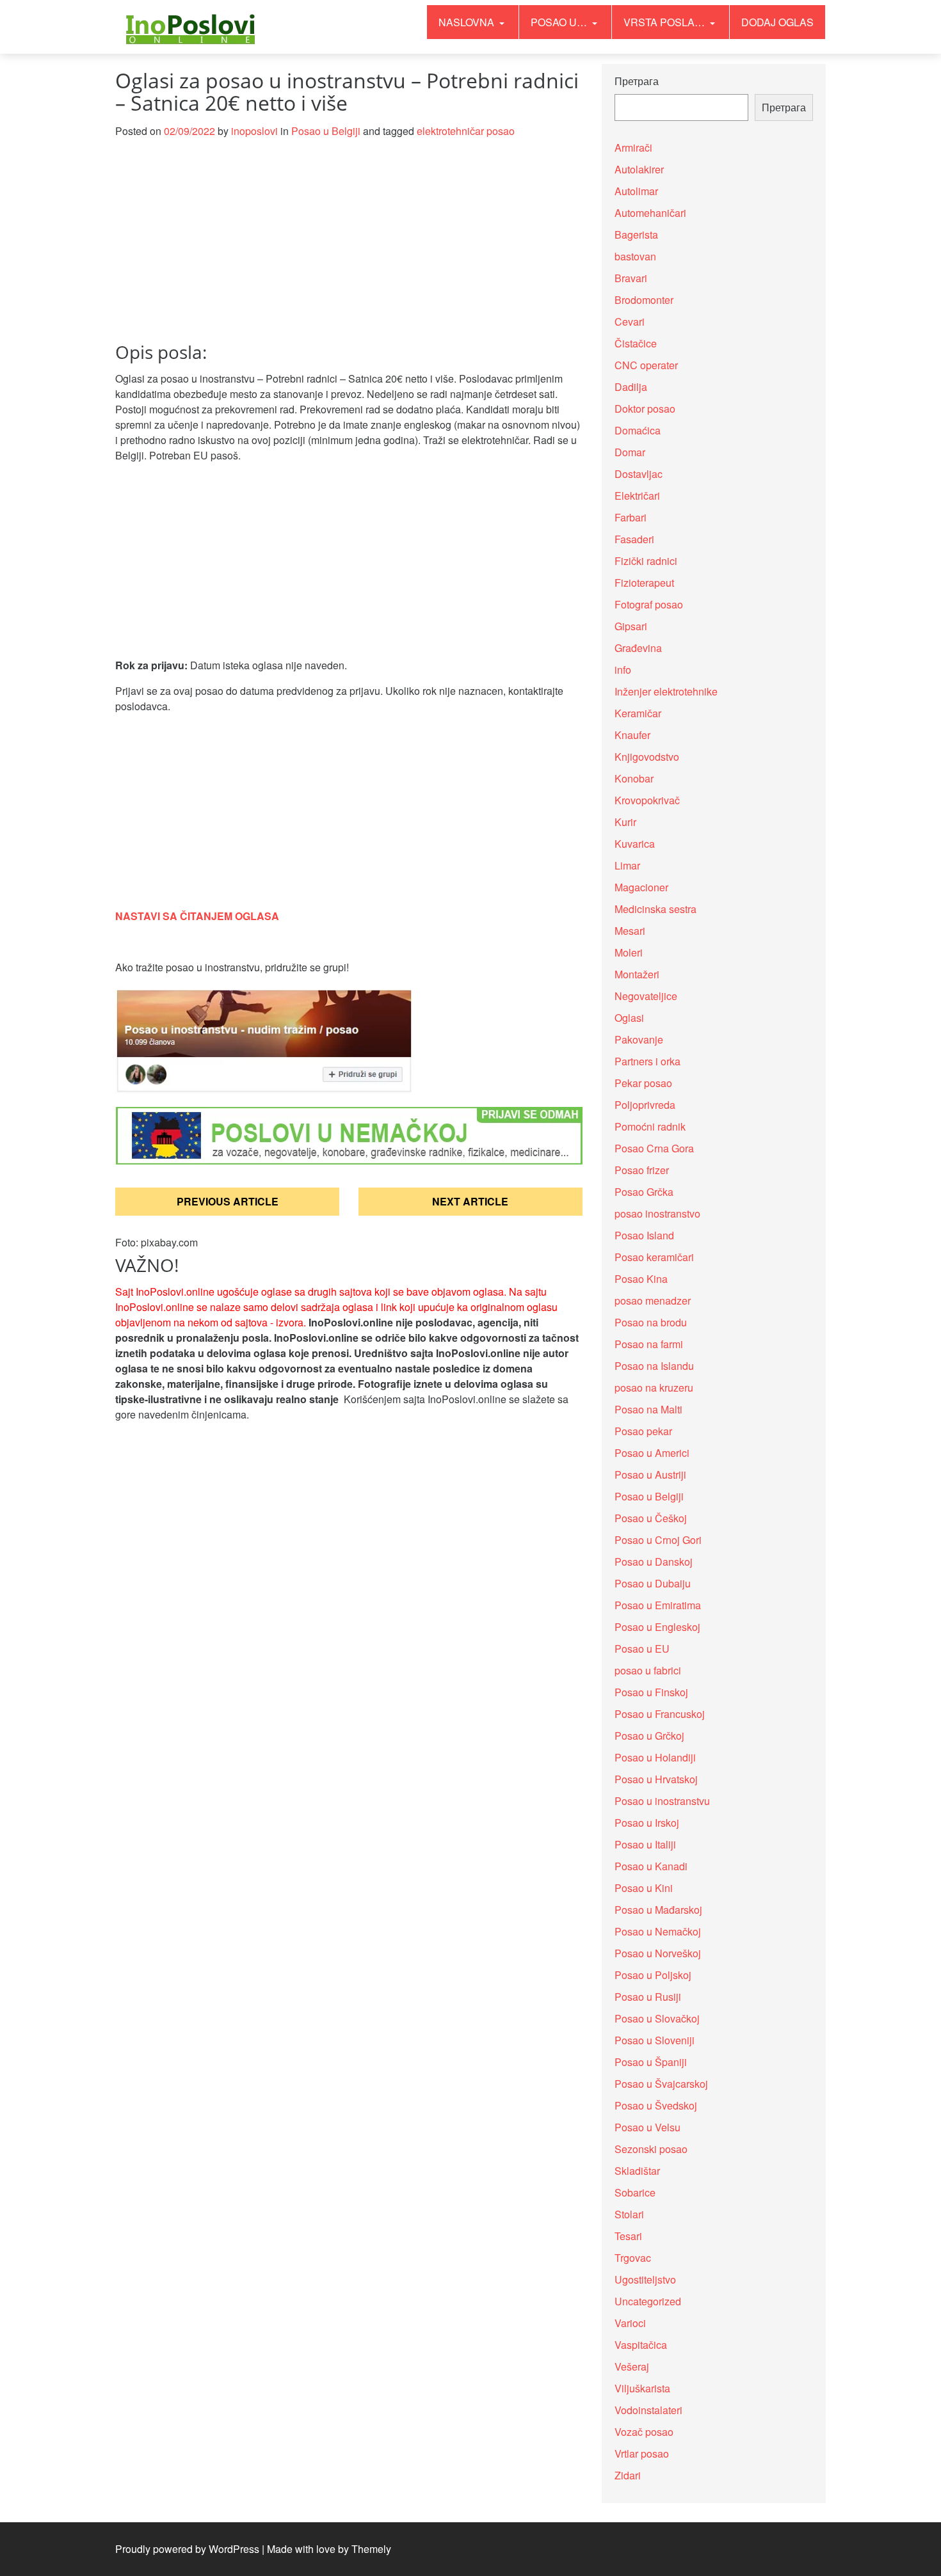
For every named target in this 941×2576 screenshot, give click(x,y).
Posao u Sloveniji (655, 2040)
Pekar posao (643, 1083)
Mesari (630, 931)
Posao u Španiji (651, 2062)
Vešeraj (632, 2366)
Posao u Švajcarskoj (661, 2084)
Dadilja (631, 387)
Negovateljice (646, 996)
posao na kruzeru (654, 1387)
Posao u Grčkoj (649, 1736)
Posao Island (644, 1235)
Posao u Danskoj (654, 1562)
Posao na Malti (648, 1409)
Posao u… (560, 22)
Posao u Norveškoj (658, 1953)
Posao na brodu (651, 1322)
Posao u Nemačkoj (658, 1931)
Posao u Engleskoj (657, 1627)
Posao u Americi (652, 1453)
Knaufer (632, 735)
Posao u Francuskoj (660, 1714)
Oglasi (629, 1018)
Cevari (630, 322)
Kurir (625, 822)
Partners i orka (647, 1061)
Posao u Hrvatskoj (656, 1779)
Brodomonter (644, 300)
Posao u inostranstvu (662, 1801)
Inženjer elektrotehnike (666, 691)
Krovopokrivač (647, 800)
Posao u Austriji (650, 1475)
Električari (637, 496)
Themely (371, 2549)
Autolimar (636, 191)
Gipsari (631, 626)
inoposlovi (254, 131)
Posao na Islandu (654, 1366)
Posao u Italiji (645, 1844)
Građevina (638, 648)
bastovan (635, 256)
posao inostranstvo (657, 1213)
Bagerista (636, 235)
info (623, 670)
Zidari (628, 2475)
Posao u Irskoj (647, 1823)
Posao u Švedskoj (656, 2105)
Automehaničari (650, 213)
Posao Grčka (644, 1192)
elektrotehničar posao (466, 131)
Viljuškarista (642, 2388)
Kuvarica (635, 844)
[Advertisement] (349, 248)
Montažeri (637, 974)
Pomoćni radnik (650, 1126)
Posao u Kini (644, 1888)
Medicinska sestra (655, 909)
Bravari (631, 278)
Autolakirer (639, 169)
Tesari (628, 2236)
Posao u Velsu (647, 2127)
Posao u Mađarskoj (658, 1910)
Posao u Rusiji (648, 1997)
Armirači (633, 147)
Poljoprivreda (645, 1105)
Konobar (634, 778)
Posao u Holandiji (655, 1757)
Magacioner (641, 887)
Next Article (470, 1201)
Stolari (629, 2214)
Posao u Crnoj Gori (658, 1540)
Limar (627, 865)
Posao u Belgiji (326, 131)
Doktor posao (645, 409)
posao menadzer (653, 1300)
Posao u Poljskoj (653, 1975)
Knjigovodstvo (647, 757)
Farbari (631, 517)
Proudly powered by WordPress (187, 2549)
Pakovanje (639, 1039)
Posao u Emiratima (658, 1605)
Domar (630, 452)
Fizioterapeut (644, 583)
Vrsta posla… (665, 22)
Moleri (629, 952)
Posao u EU (642, 1649)
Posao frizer (642, 1170)
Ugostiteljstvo (645, 2279)
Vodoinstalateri (648, 2410)
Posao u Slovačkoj (657, 2018)
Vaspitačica (641, 2345)
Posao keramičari (654, 1257)
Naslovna (468, 22)
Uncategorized (648, 2301)
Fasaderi (634, 539)
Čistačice (636, 343)
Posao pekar (643, 1431)
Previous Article (228, 1201)
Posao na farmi (649, 1344)
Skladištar (637, 2171)
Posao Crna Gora (654, 1148)
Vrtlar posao (642, 2453)
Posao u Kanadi (651, 1866)
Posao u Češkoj (651, 1518)
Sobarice (635, 2192)
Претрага (637, 81)
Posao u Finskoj (651, 1692)
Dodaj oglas (777, 22)
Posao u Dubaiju (653, 1583)
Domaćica (638, 430)
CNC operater (646, 365)
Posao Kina (641, 1279)
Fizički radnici (646, 561)
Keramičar (638, 713)
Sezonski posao (651, 2149)
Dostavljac (639, 474)
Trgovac (633, 2258)
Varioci (630, 2323)
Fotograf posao (649, 604)
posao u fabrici (648, 1670)
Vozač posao (644, 2432)
